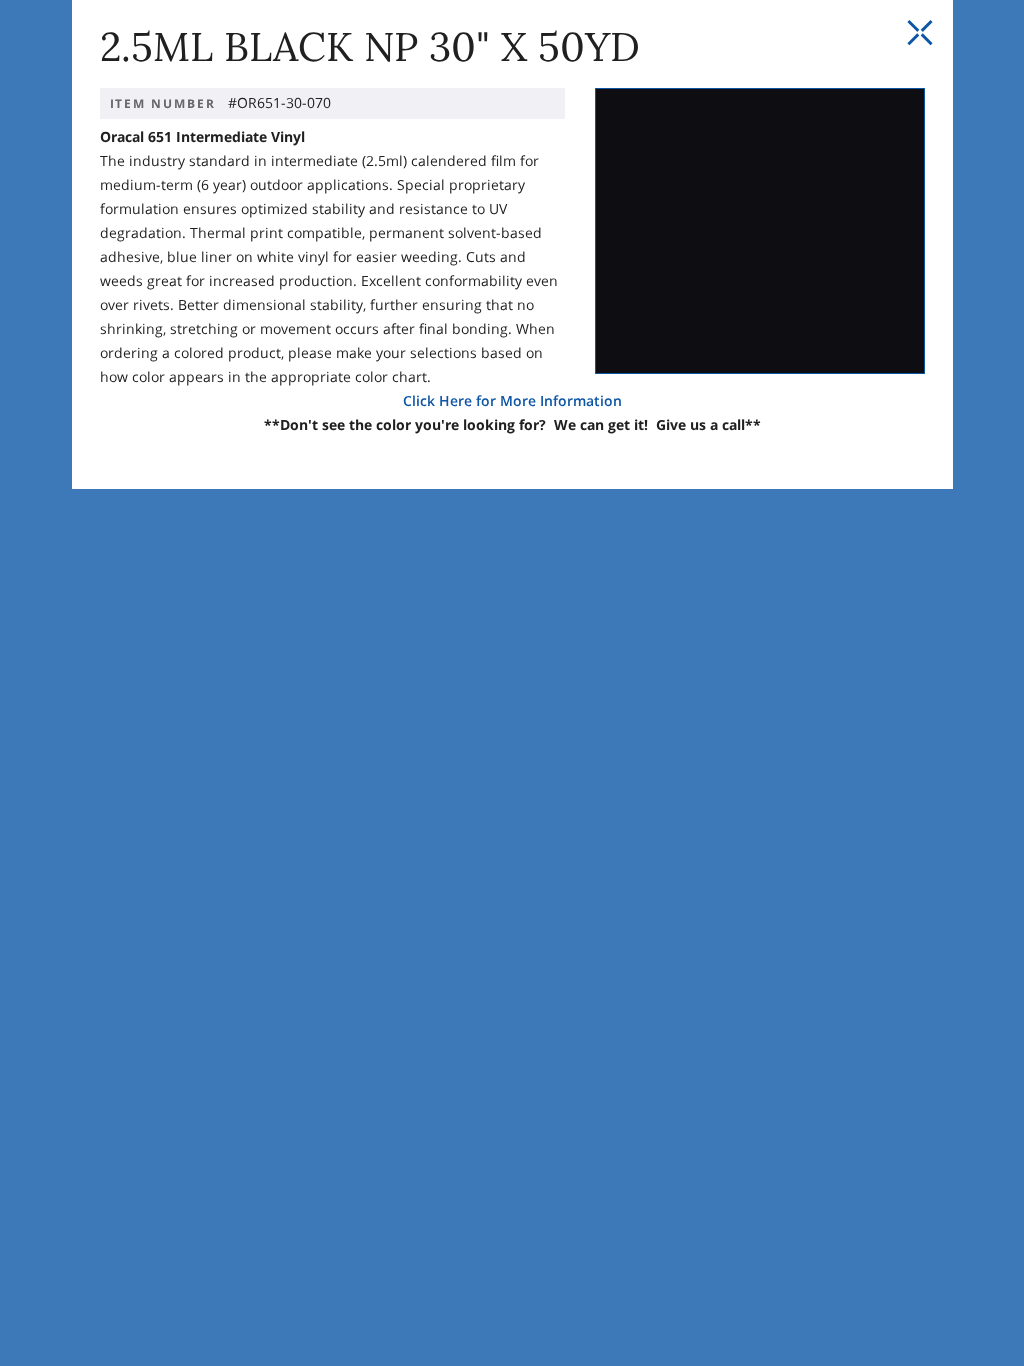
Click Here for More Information (512, 400)
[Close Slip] (920, 33)
